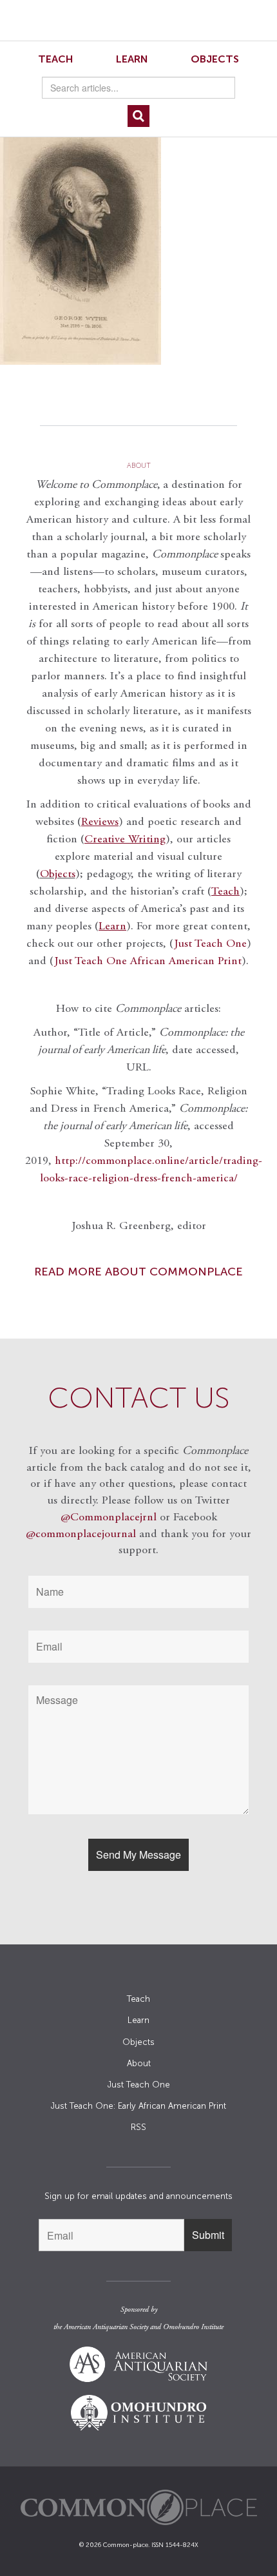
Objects (215, 59)
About (139, 2063)
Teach (56, 59)
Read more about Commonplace (138, 1272)
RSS (138, 2127)
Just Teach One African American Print (148, 962)
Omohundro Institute (193, 2327)
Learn (132, 59)
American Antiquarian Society (106, 2327)
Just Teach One (210, 944)
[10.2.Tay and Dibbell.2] (138, 246)
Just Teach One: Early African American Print (138, 2106)
